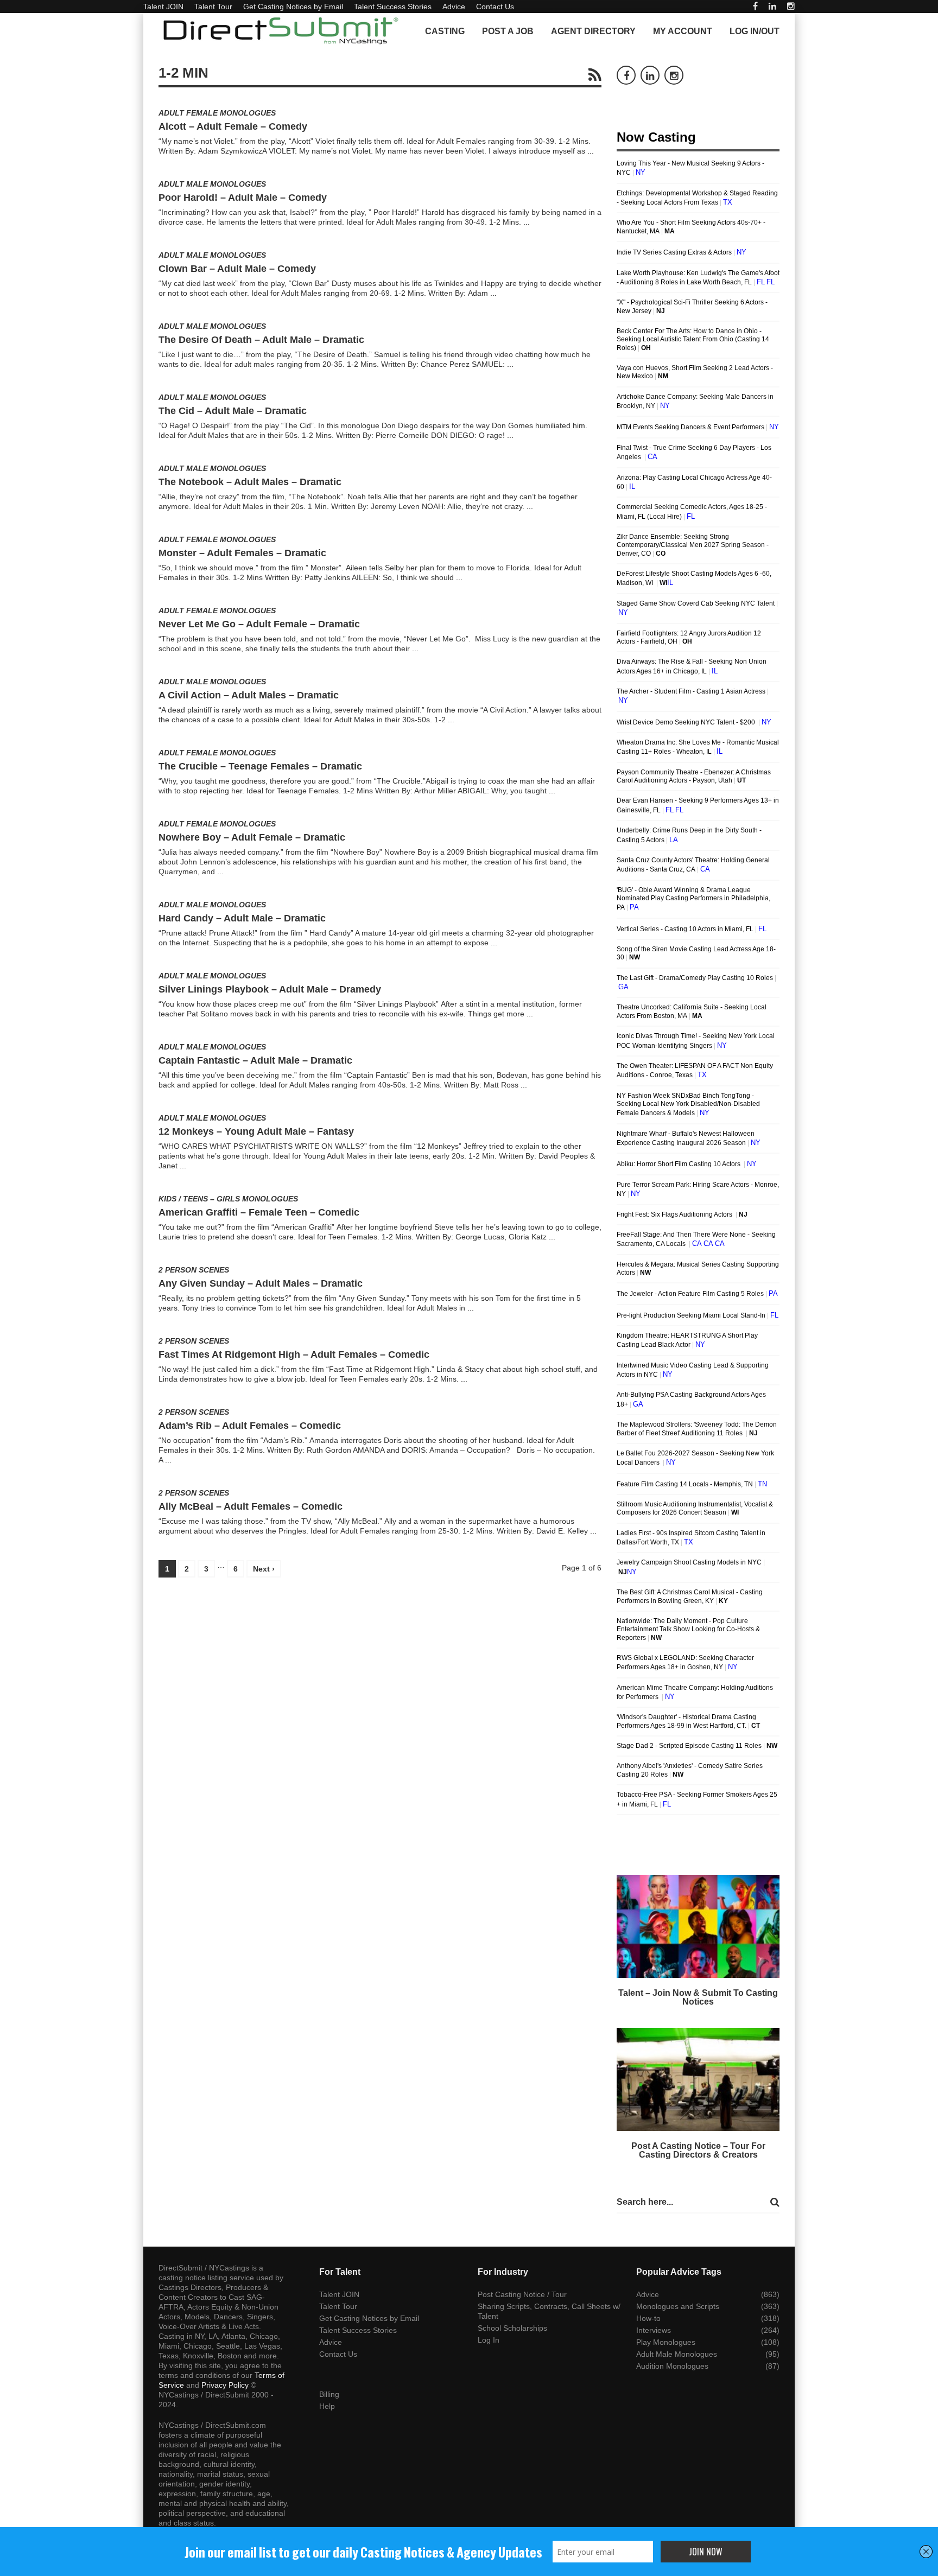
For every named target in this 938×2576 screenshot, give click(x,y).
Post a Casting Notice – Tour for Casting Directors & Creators (698, 2150)
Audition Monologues (672, 2366)
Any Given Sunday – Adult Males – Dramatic (261, 1283)
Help (327, 2406)
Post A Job (508, 31)
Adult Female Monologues (217, 113)
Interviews (654, 2330)
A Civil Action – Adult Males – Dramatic (249, 695)
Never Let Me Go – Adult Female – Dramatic (259, 624)
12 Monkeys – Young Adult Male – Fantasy (256, 1131)
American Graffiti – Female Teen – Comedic (259, 1212)
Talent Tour (213, 7)
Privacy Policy (225, 2385)
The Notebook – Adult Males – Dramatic (250, 482)
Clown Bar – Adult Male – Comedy (237, 269)
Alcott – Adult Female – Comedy (233, 126)
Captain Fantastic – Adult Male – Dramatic (255, 1060)
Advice (454, 7)
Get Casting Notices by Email (293, 7)
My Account (683, 31)
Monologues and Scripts (678, 2306)
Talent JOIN (163, 7)
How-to (648, 2318)
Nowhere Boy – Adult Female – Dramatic (252, 837)
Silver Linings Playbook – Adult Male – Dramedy (270, 989)
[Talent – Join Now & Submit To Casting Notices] (698, 1926)
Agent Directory (593, 31)
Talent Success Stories (393, 7)
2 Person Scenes (194, 1270)
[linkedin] (772, 6)
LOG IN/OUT (755, 31)
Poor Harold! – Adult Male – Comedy (243, 198)
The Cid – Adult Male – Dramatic (233, 411)
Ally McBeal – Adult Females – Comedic (251, 1506)
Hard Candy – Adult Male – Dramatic (242, 918)
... (591, 151)
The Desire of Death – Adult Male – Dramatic (261, 340)
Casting (445, 31)
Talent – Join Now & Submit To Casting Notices (698, 1997)
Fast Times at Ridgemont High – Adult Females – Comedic (294, 1354)
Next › (264, 1569)
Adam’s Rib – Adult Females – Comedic (250, 1426)
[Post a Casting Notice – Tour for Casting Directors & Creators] (698, 2079)
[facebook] (755, 6)
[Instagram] (791, 6)
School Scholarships (512, 2328)
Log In (489, 2340)
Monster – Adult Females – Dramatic (242, 553)
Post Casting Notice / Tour (522, 2294)
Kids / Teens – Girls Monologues (228, 1199)
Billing (329, 2394)
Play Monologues (666, 2342)
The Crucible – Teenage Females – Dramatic (260, 766)
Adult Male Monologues (212, 184)
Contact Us (495, 7)
